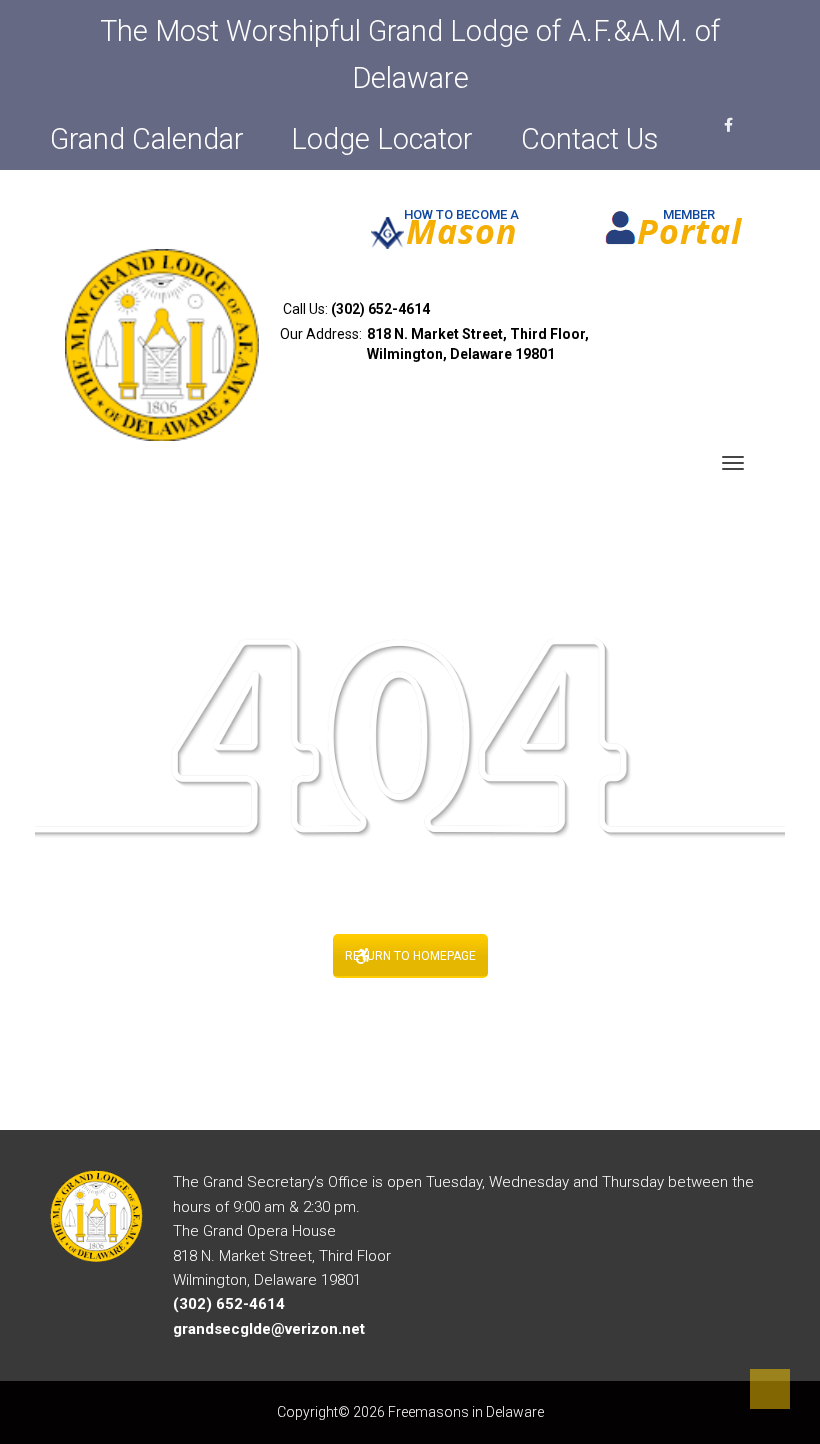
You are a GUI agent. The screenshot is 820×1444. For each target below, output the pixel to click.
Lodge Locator (382, 139)
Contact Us (589, 139)
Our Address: (434, 344)
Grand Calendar (147, 139)
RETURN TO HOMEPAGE (410, 956)
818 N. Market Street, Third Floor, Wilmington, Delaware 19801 (478, 344)
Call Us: (355, 309)
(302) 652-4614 (380, 309)
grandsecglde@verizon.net (269, 1329)
